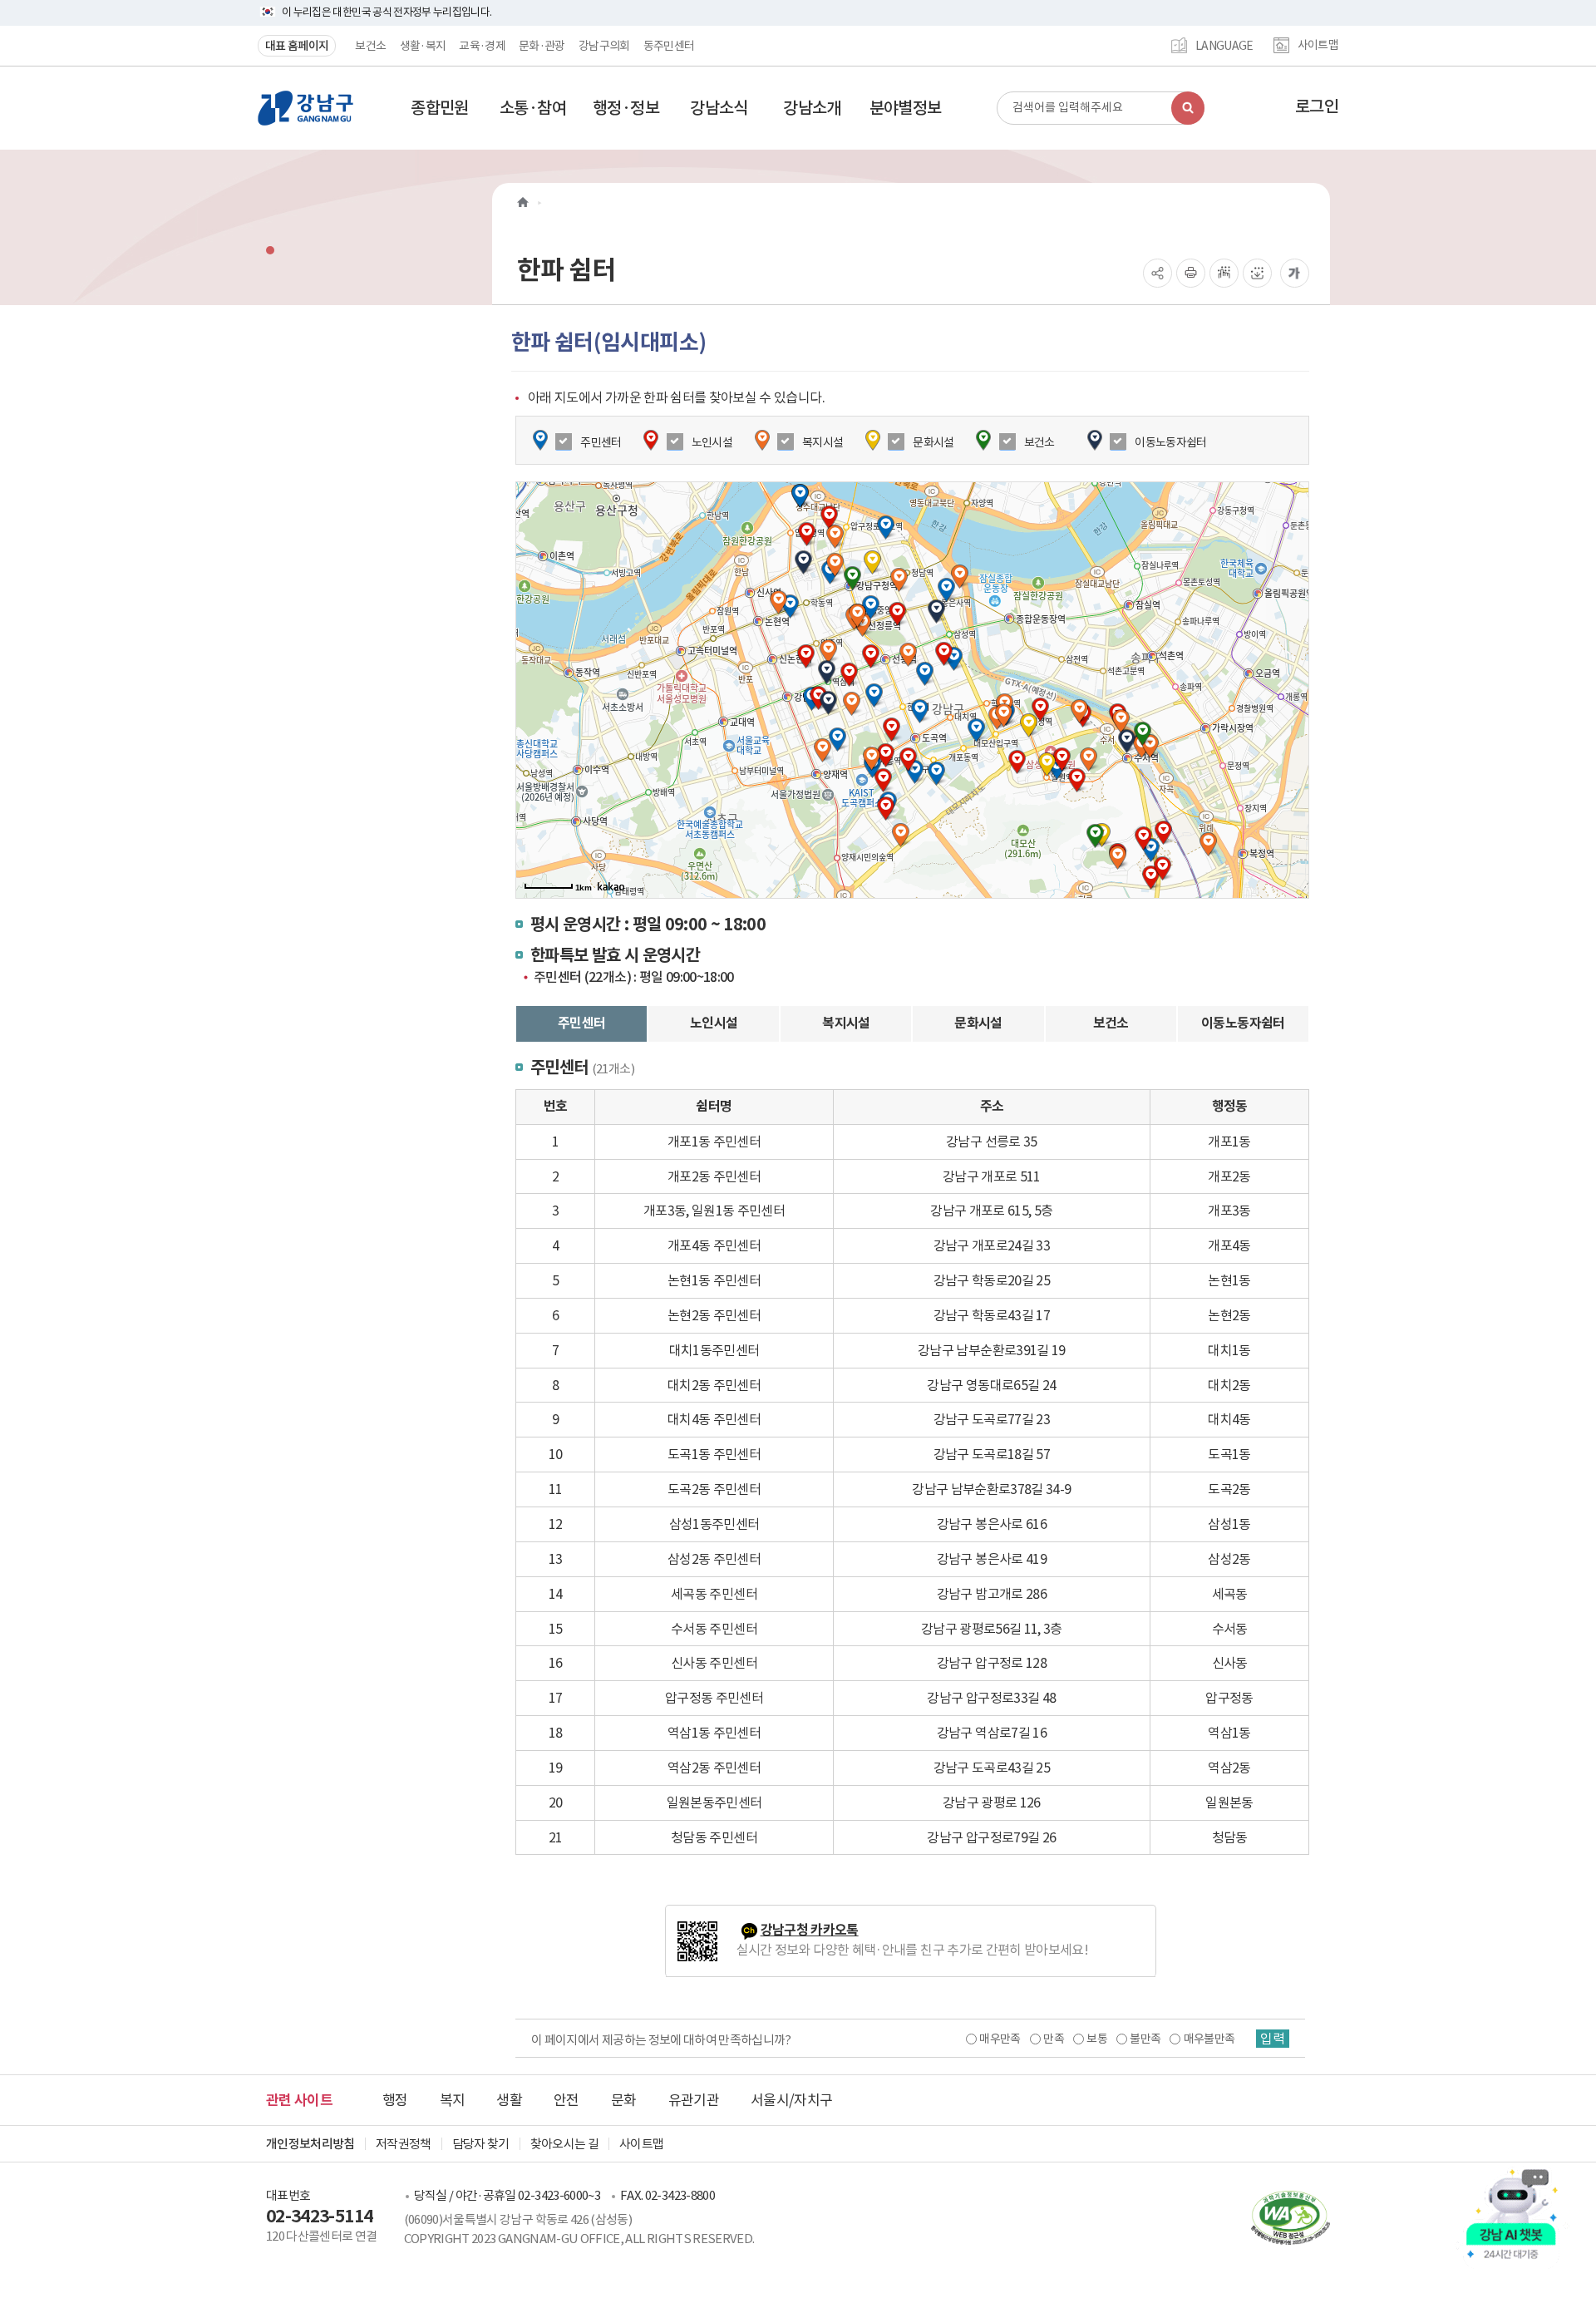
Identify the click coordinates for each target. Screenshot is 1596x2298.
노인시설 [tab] (714, 1023)
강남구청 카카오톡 (810, 1930)
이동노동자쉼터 (1170, 442)
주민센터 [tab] (581, 1023)
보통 (1097, 2039)
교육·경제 (482, 46)
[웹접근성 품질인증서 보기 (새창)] (1282, 2217)
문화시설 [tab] (978, 1023)
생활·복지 (423, 46)
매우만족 (1000, 2039)
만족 (1054, 2039)
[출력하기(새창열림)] (1191, 273)
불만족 (1145, 2039)
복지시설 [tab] (846, 1023)
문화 (624, 2100)
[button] (440, 108)
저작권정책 (404, 2144)
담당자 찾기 (481, 2144)
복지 (453, 2100)
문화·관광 (542, 46)
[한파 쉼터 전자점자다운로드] (1257, 273)
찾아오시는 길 (564, 2144)
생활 (509, 2100)
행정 (395, 2100)
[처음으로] (523, 202)
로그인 (1317, 106)
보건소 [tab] (1111, 1023)
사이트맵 (1318, 46)
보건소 (370, 46)
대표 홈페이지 (297, 46)
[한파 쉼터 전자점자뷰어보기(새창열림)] (1224, 273)
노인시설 (712, 442)
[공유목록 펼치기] (1158, 273)
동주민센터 (669, 46)
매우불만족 (1209, 2039)
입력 (1273, 2039)
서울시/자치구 (791, 2100)
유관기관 (694, 2100)
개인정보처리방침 (310, 2144)
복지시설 (823, 442)
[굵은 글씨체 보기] (1295, 273)
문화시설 (933, 442)
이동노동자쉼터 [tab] (1243, 1023)
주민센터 (601, 442)
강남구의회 (604, 46)
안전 (566, 2100)
